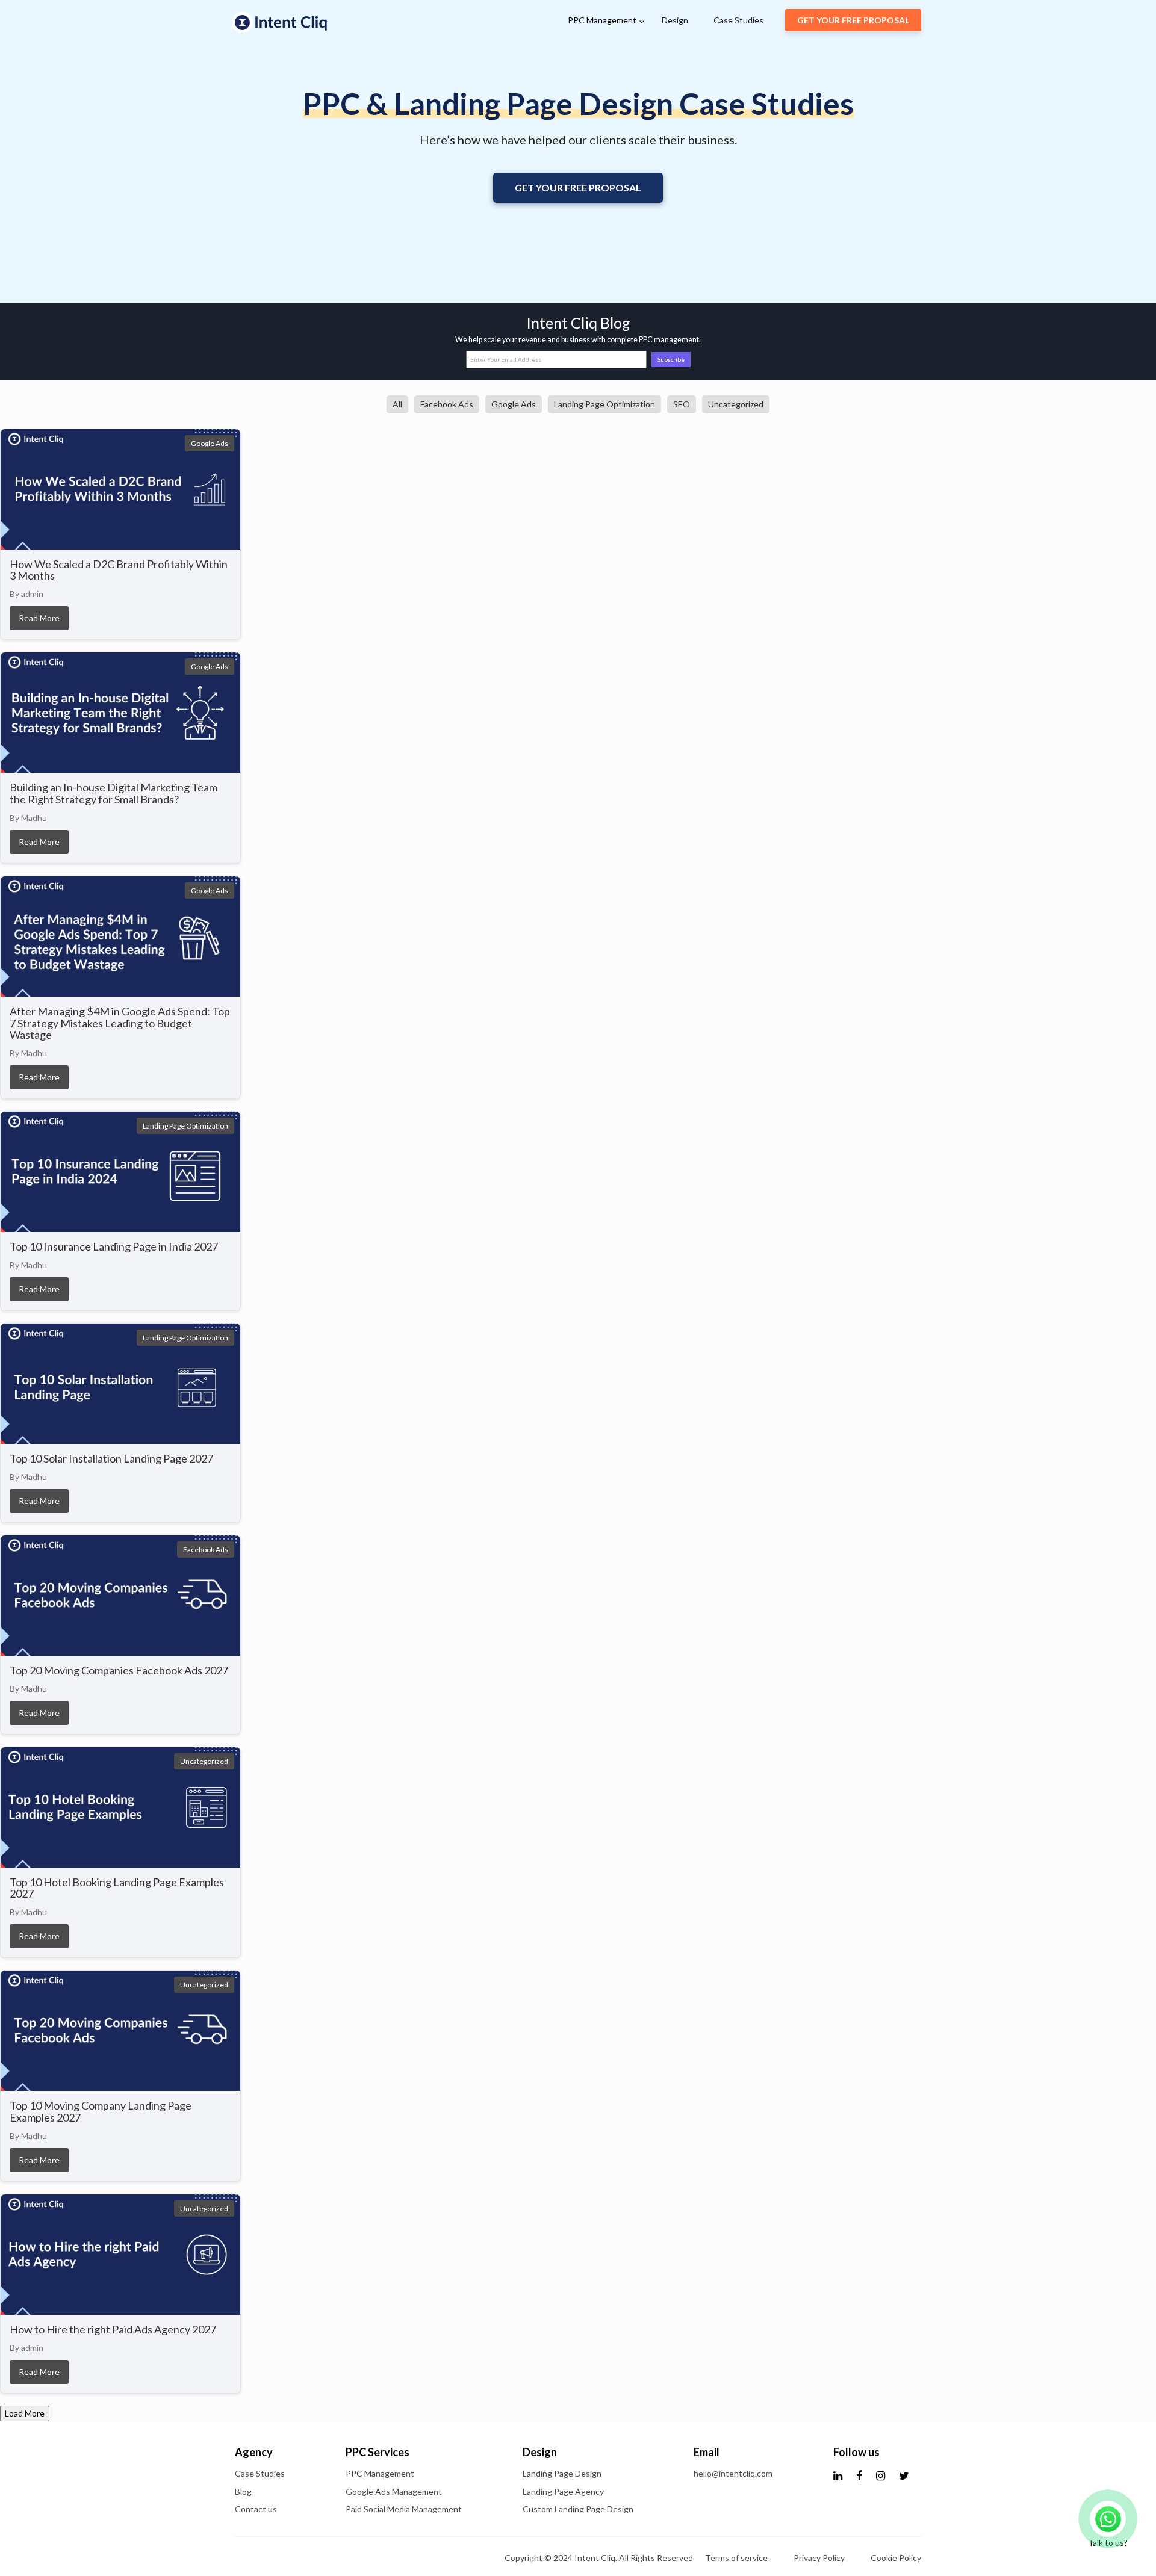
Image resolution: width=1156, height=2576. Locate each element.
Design (675, 20)
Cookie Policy (896, 2558)
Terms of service (736, 2558)
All (397, 404)
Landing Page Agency (563, 2491)
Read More (39, 618)
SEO (682, 404)
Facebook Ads (447, 404)
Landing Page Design (562, 2473)
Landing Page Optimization (604, 404)
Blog (243, 2491)
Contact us (256, 2509)
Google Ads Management (394, 2491)
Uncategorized (736, 404)
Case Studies (738, 20)
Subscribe (671, 359)
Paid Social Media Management (404, 2509)
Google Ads (514, 404)
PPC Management (602, 20)
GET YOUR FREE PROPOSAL (853, 20)
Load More (25, 2413)
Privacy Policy (819, 2558)
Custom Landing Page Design (578, 2509)
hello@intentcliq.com (733, 2473)
